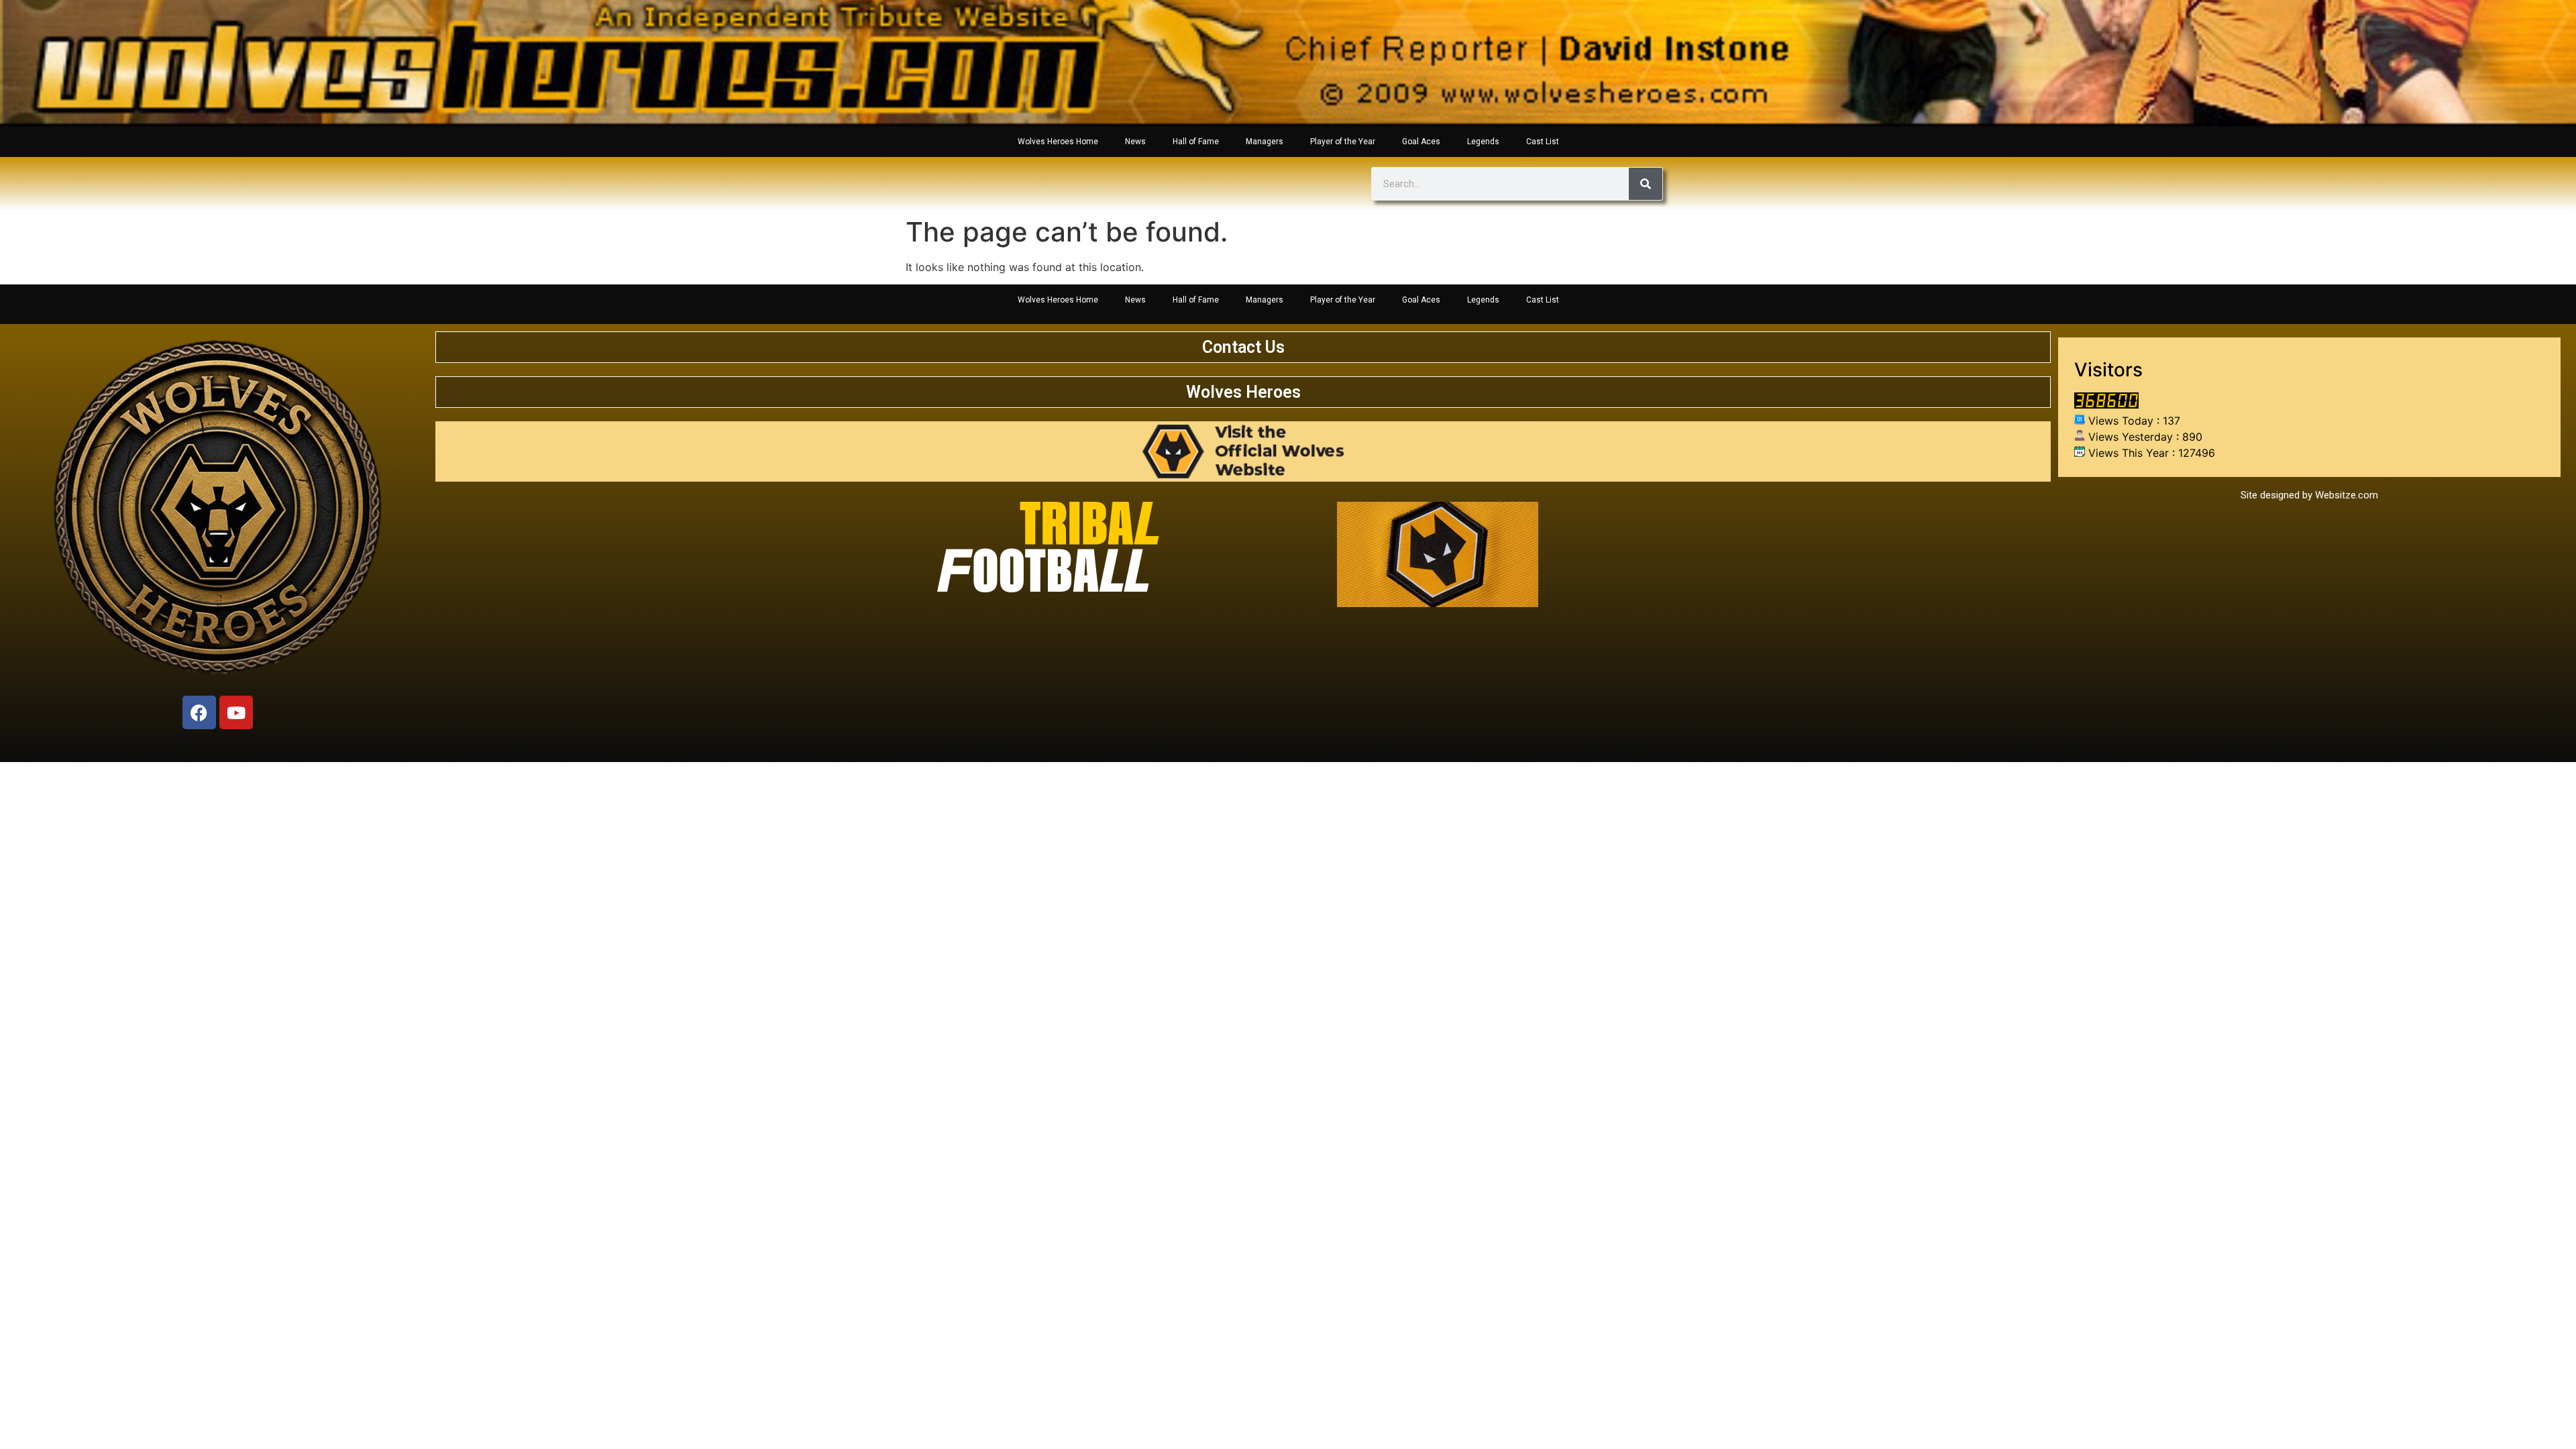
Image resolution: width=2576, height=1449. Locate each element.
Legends (1483, 142)
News (1135, 142)
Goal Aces (1421, 142)
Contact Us (1243, 347)
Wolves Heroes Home (1058, 142)
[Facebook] (199, 712)
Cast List (1543, 142)
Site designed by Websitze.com (2309, 495)
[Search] (1646, 184)
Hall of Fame (1196, 142)
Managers (1265, 142)
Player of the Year (1343, 142)
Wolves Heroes (1243, 392)
